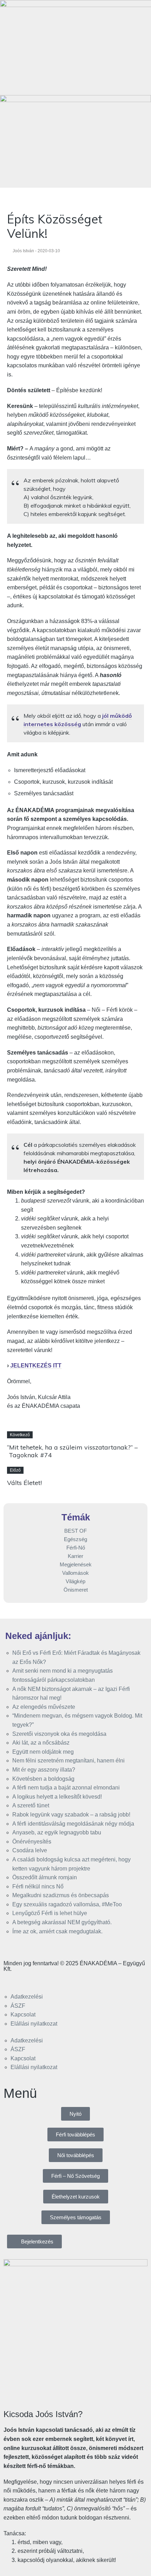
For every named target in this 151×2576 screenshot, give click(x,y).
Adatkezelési (27, 1997)
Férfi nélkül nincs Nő (38, 1886)
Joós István (23, 251)
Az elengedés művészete (44, 1707)
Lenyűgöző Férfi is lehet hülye (50, 1913)
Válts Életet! (24, 1483)
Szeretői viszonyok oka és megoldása (59, 1734)
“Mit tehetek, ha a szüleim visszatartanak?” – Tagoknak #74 (72, 1451)
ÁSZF (18, 2006)
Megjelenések (76, 1564)
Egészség (75, 1539)
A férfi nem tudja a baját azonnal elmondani (66, 1788)
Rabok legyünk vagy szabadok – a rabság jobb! (71, 1815)
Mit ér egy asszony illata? (44, 1770)
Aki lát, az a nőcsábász (41, 1743)
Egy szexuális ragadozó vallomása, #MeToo (67, 1904)
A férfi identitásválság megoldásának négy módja (73, 1824)
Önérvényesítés (32, 1842)
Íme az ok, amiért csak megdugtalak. (57, 1931)
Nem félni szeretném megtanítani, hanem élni (68, 1761)
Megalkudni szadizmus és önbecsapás (61, 1895)
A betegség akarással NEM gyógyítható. (62, 1922)
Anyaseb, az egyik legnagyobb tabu (57, 1832)
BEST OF (75, 1531)
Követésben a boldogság (43, 1779)
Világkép (75, 1581)
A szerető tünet (31, 1805)
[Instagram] (31, 1981)
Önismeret (76, 1590)
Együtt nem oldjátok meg (43, 1752)
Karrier (75, 1556)
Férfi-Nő (76, 1548)
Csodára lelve (30, 1850)
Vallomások (75, 1573)
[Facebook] (12, 1981)
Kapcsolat (23, 2015)
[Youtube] (50, 1981)
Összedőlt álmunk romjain (45, 1877)
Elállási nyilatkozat (34, 2024)
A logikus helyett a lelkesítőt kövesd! (57, 1797)
